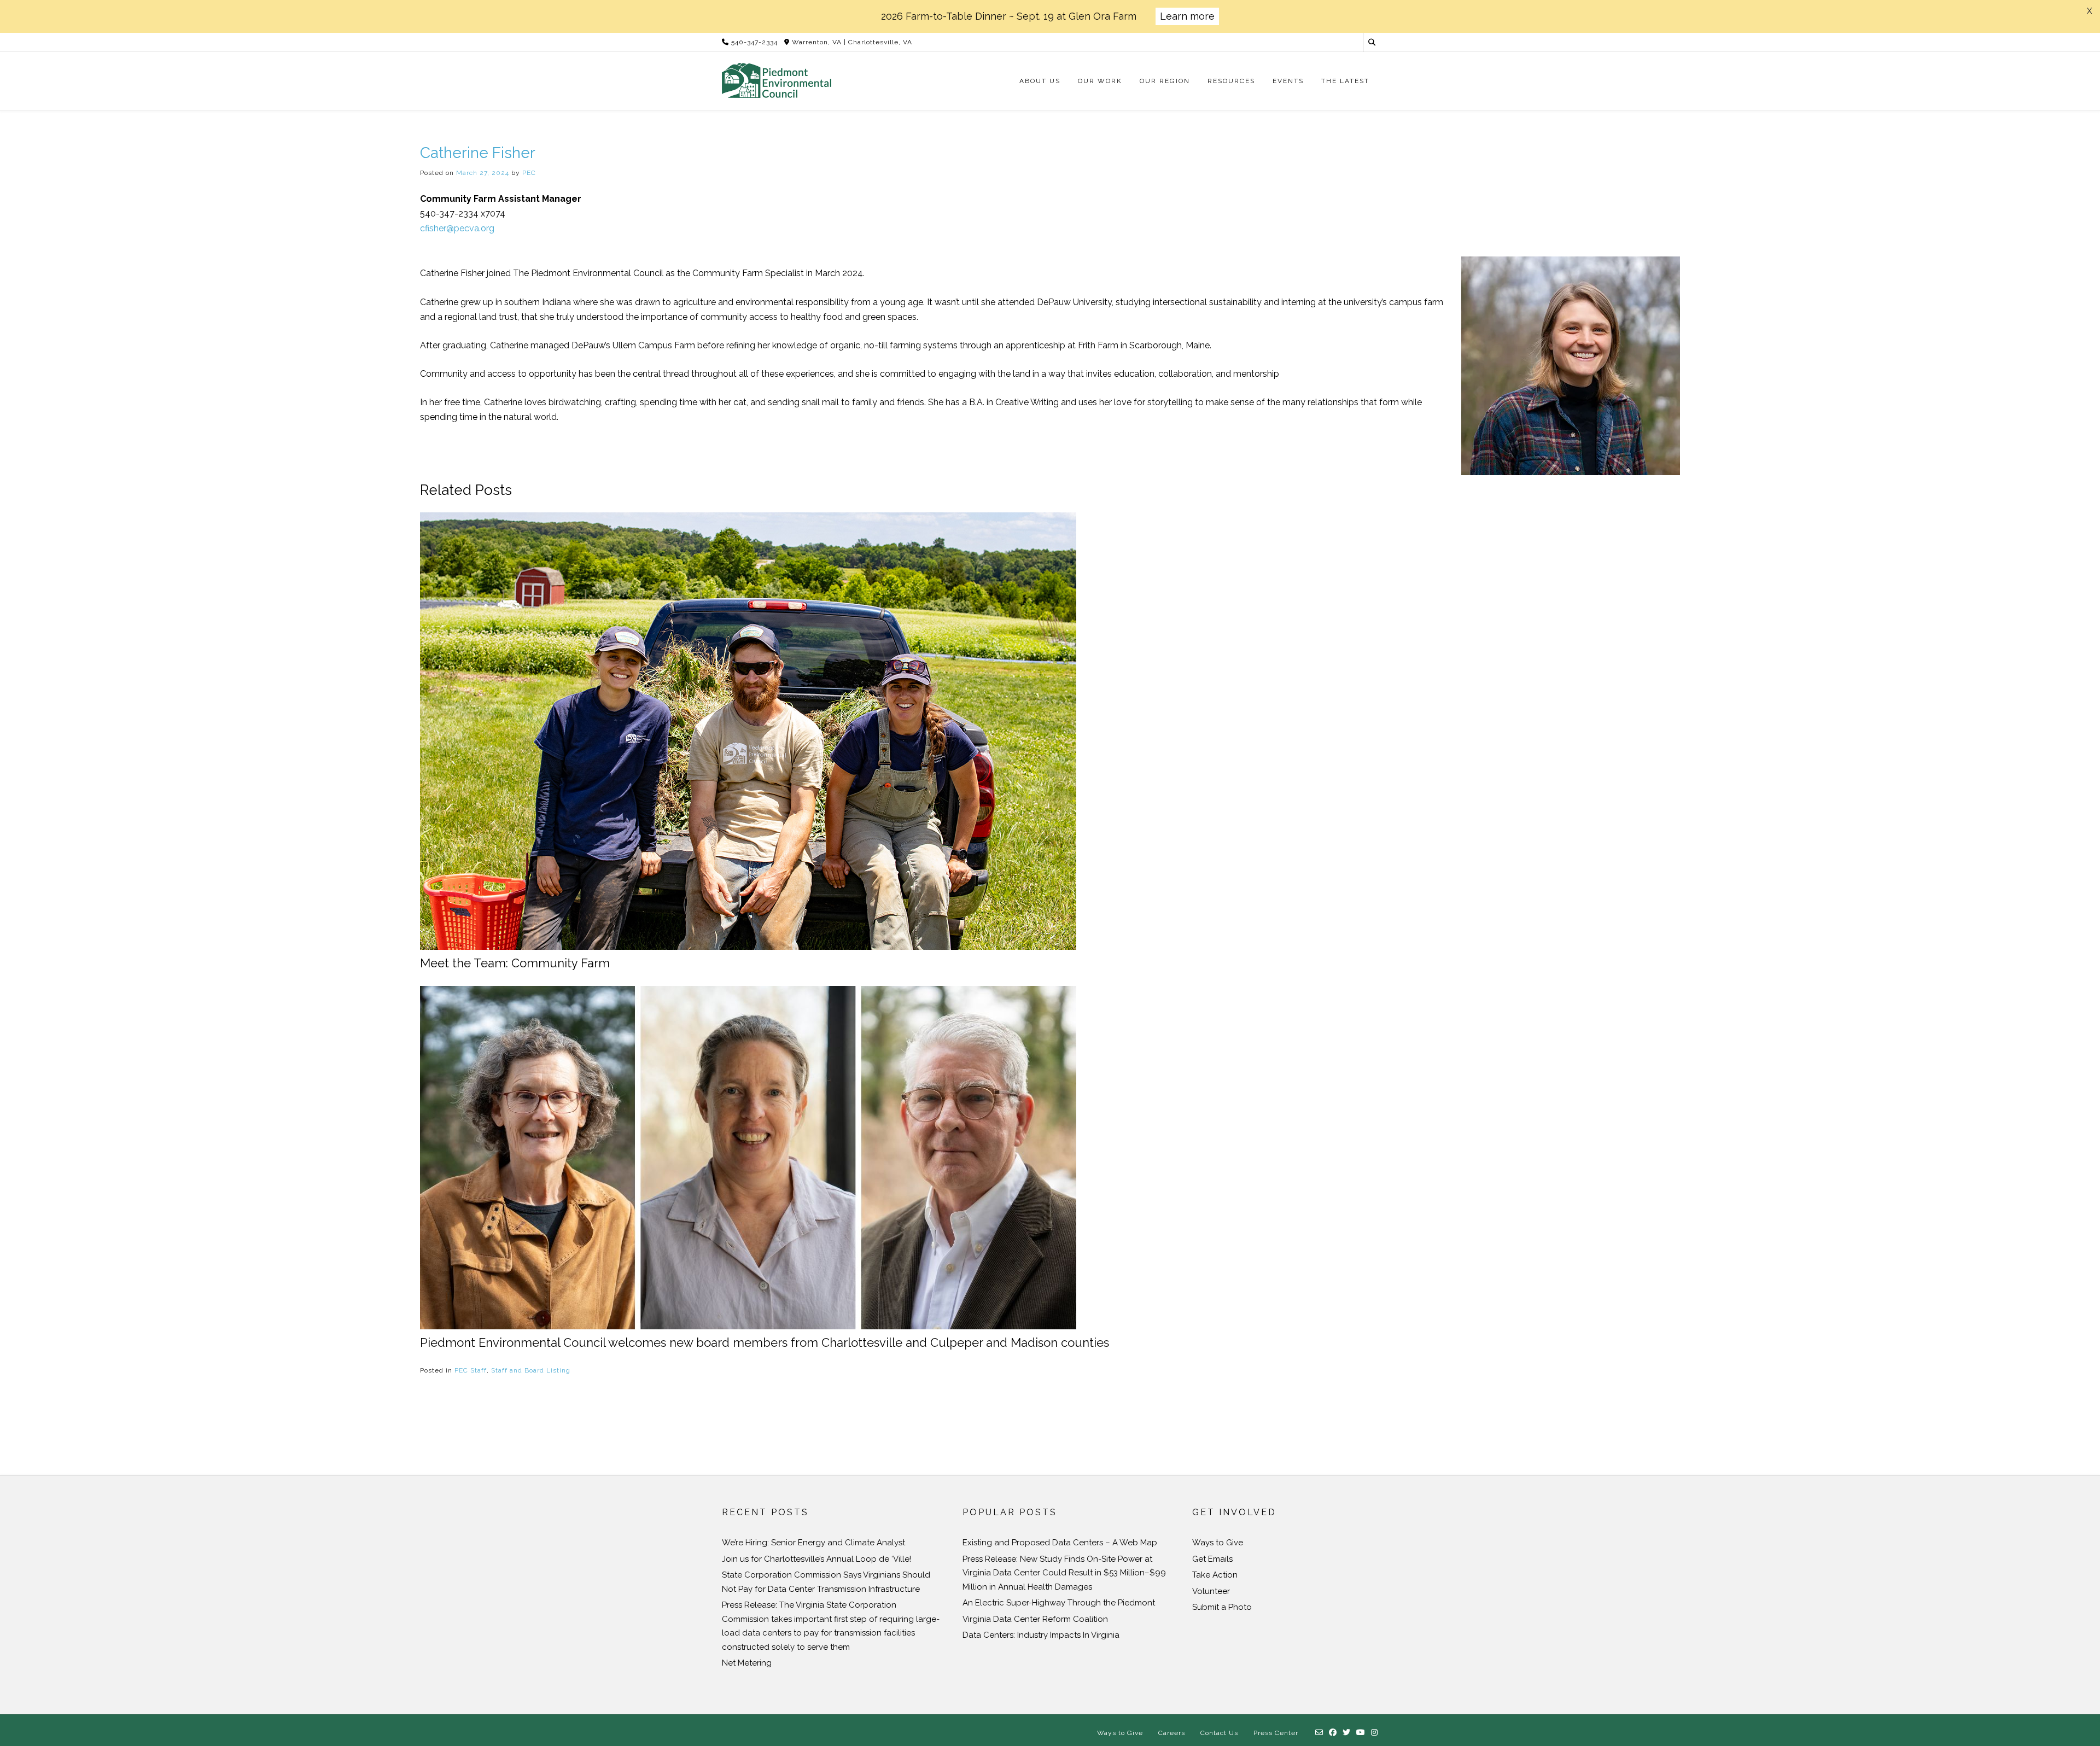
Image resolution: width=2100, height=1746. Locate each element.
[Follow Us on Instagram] (1375, 1733)
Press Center (1276, 1733)
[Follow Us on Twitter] (1347, 1733)
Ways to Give (1218, 1543)
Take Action (1215, 1575)
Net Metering (747, 1663)
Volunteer (1211, 1591)
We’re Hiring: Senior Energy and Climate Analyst (813, 1543)
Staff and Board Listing (531, 1370)
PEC (529, 173)
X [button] (2089, 11)
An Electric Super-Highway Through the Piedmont (1059, 1603)
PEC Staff (471, 1370)
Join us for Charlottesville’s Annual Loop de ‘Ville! (816, 1559)
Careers (1172, 1733)
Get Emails (1212, 1559)
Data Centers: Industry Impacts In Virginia (1041, 1635)
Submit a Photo (1222, 1607)
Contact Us (1219, 1733)
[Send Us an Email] (1319, 1733)
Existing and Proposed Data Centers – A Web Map (1060, 1543)
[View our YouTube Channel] (1361, 1733)
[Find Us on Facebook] (1333, 1733)
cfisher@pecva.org (457, 228)
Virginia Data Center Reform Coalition (1035, 1619)
